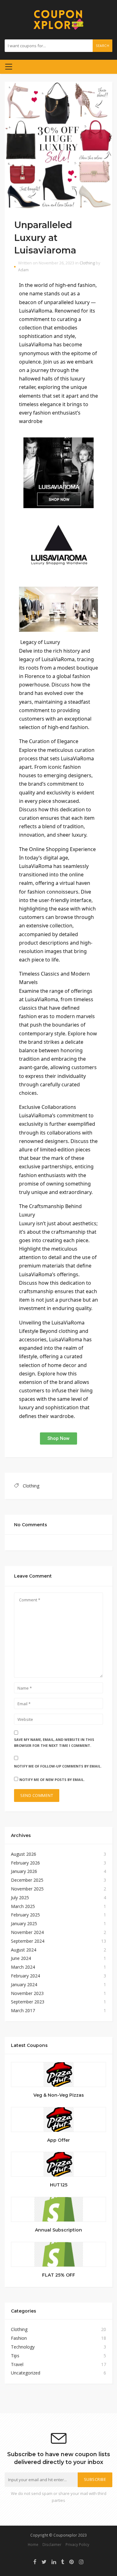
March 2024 (23, 1967)
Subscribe (95, 2479)
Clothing (87, 263)
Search (102, 46)
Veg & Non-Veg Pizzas (59, 2095)
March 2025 (23, 1906)
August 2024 (24, 1950)
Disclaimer (52, 2544)
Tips (15, 2356)
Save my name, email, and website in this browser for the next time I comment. (54, 1742)
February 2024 (25, 1976)
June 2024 (21, 1958)
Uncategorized (26, 2373)
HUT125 (59, 2185)
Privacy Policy (77, 2544)
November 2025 (27, 1889)
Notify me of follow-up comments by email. (58, 1766)
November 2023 (27, 1993)
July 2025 (20, 1898)
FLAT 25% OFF (59, 2275)
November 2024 (27, 1932)
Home (33, 2544)
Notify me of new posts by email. (52, 1780)
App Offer (58, 2140)
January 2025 (24, 1923)
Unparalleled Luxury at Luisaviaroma (45, 237)
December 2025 (27, 1880)
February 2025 (25, 1915)
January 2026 (24, 1871)
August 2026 (24, 1854)
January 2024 (24, 1984)
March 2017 (23, 2010)
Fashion (19, 2338)
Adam (23, 270)
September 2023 (28, 2002)
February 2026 (25, 1863)
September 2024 (28, 1941)
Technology (23, 2347)
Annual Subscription (58, 2230)
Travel (17, 2364)
